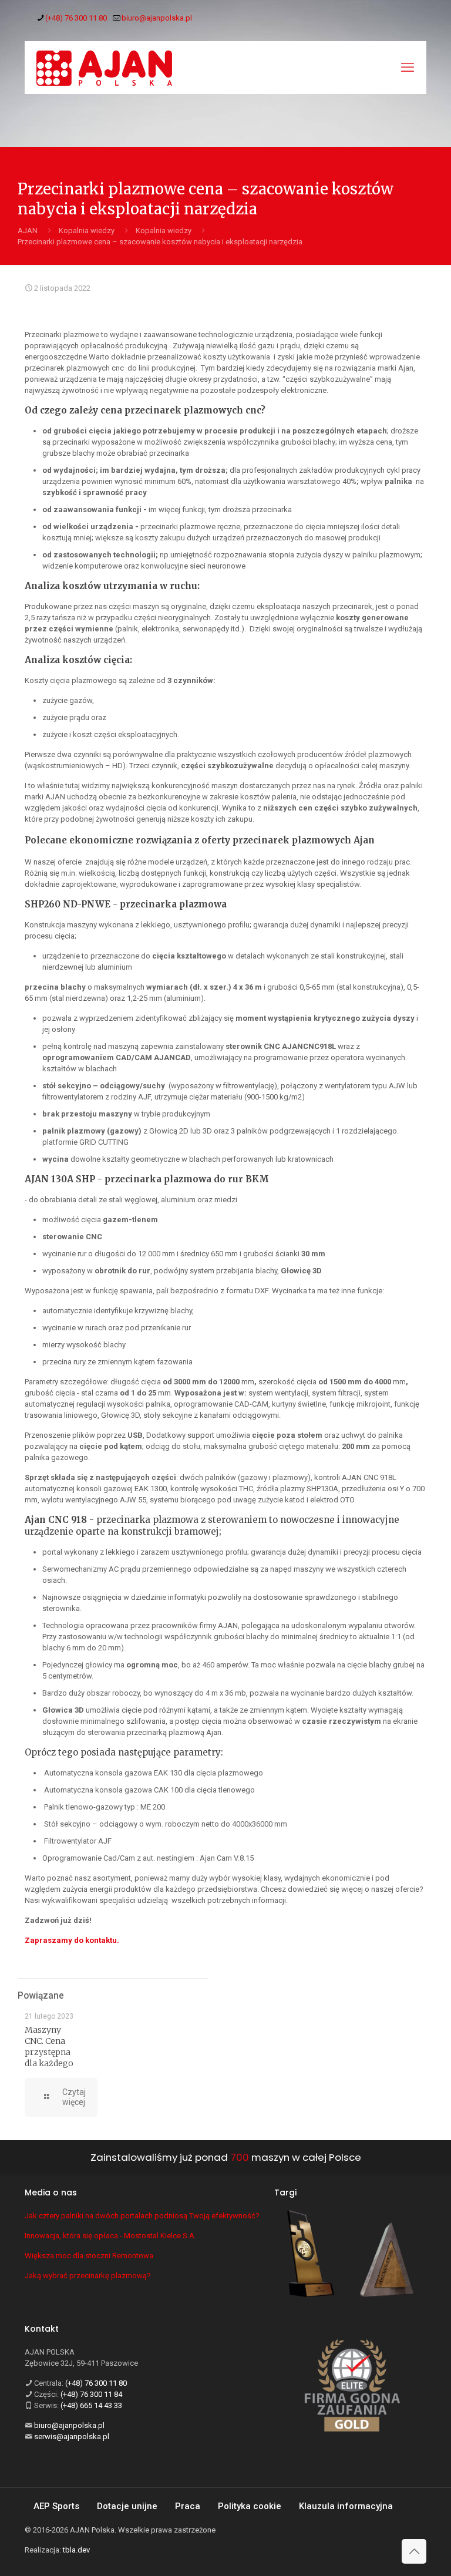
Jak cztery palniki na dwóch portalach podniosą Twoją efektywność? (142, 2216)
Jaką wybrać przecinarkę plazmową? (88, 2276)
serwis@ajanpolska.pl (72, 2437)
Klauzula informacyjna (346, 2506)
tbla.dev (76, 2550)
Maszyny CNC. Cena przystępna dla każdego (49, 2047)
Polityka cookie (250, 2506)
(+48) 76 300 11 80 (76, 18)
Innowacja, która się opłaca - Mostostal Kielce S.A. (110, 2236)
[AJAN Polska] (104, 68)
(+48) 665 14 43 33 (91, 2405)
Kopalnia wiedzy (87, 231)
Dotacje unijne (127, 2506)
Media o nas (51, 2192)
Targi (285, 2192)
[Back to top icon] (414, 2551)
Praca (188, 2506)
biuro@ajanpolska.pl (157, 18)
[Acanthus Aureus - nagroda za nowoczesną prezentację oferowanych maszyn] (387, 2261)
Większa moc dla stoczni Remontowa (89, 2256)
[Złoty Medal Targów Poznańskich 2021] (311, 2255)
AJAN (28, 231)
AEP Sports (56, 2506)
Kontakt (42, 2329)
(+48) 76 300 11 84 (91, 2394)
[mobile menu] (408, 68)
